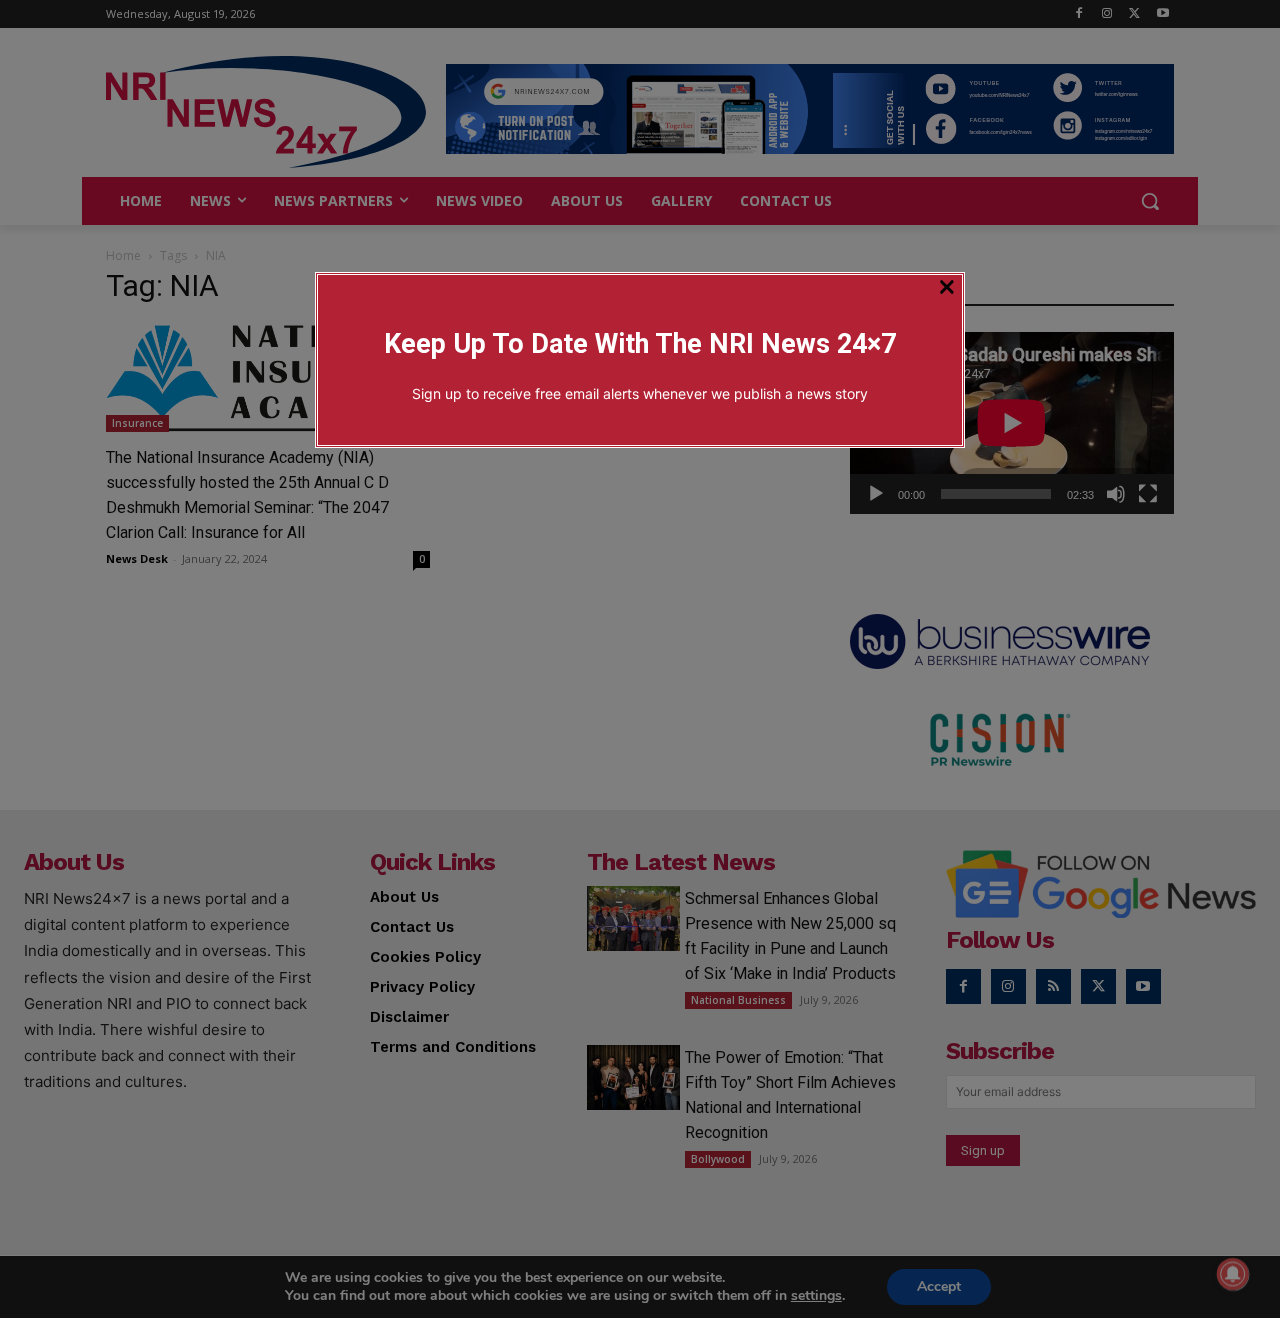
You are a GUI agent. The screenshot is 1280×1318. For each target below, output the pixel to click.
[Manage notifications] (1233, 1274)
